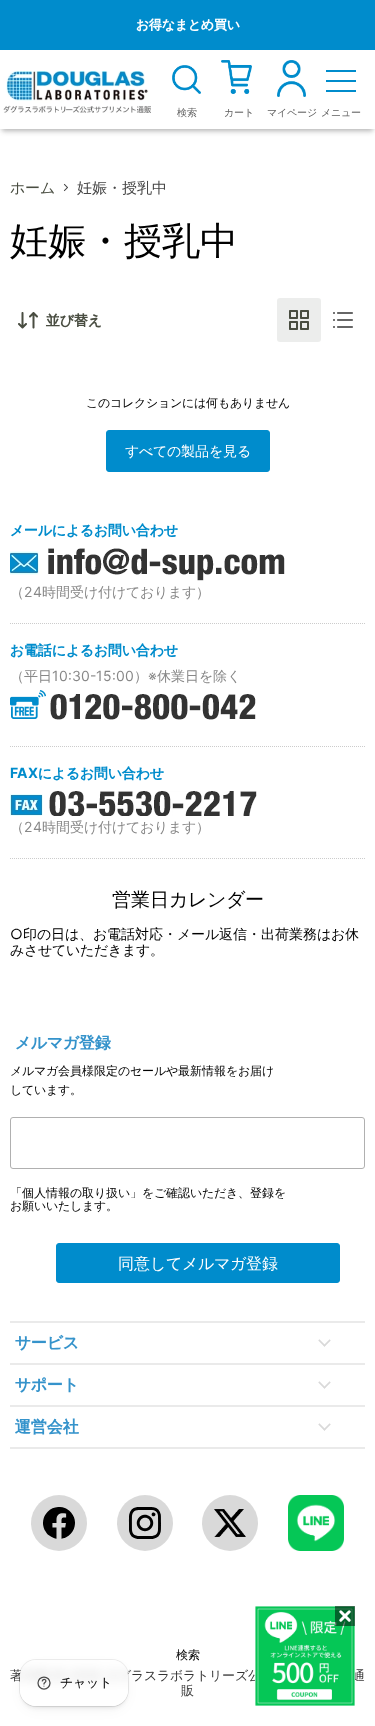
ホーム (32, 187)
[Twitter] (230, 1523)
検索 (188, 1655)
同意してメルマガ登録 (198, 1263)
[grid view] (299, 320)
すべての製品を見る (188, 450)
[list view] (343, 320)
